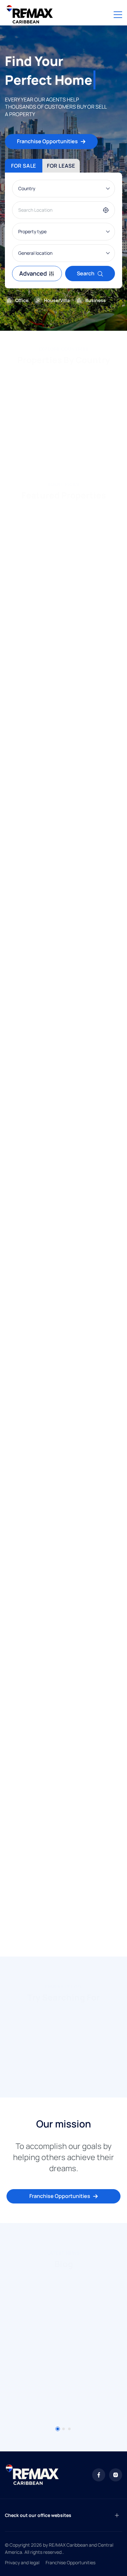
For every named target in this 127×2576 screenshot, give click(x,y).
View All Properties (60, 1936)
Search (86, 273)
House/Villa (57, 300)
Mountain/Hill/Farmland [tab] (64, 516)
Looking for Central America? (60, 453)
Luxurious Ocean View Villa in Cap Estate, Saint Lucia (63, 610)
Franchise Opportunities (47, 141)
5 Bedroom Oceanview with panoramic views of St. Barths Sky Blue (60, 775)
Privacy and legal (22, 2562)
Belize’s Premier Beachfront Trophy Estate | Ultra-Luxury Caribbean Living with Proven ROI (59, 1267)
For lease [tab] (61, 166)
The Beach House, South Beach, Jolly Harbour (58, 1865)
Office (22, 300)
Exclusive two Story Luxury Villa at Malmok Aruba (55, 931)
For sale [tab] (24, 166)
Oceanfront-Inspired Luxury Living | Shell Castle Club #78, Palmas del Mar (62, 1721)
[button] (8, 427)
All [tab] (15, 516)
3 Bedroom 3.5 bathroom (42, 1093)
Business (96, 300)
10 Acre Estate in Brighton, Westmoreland (63, 1581)
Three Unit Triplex (34, 1423)
